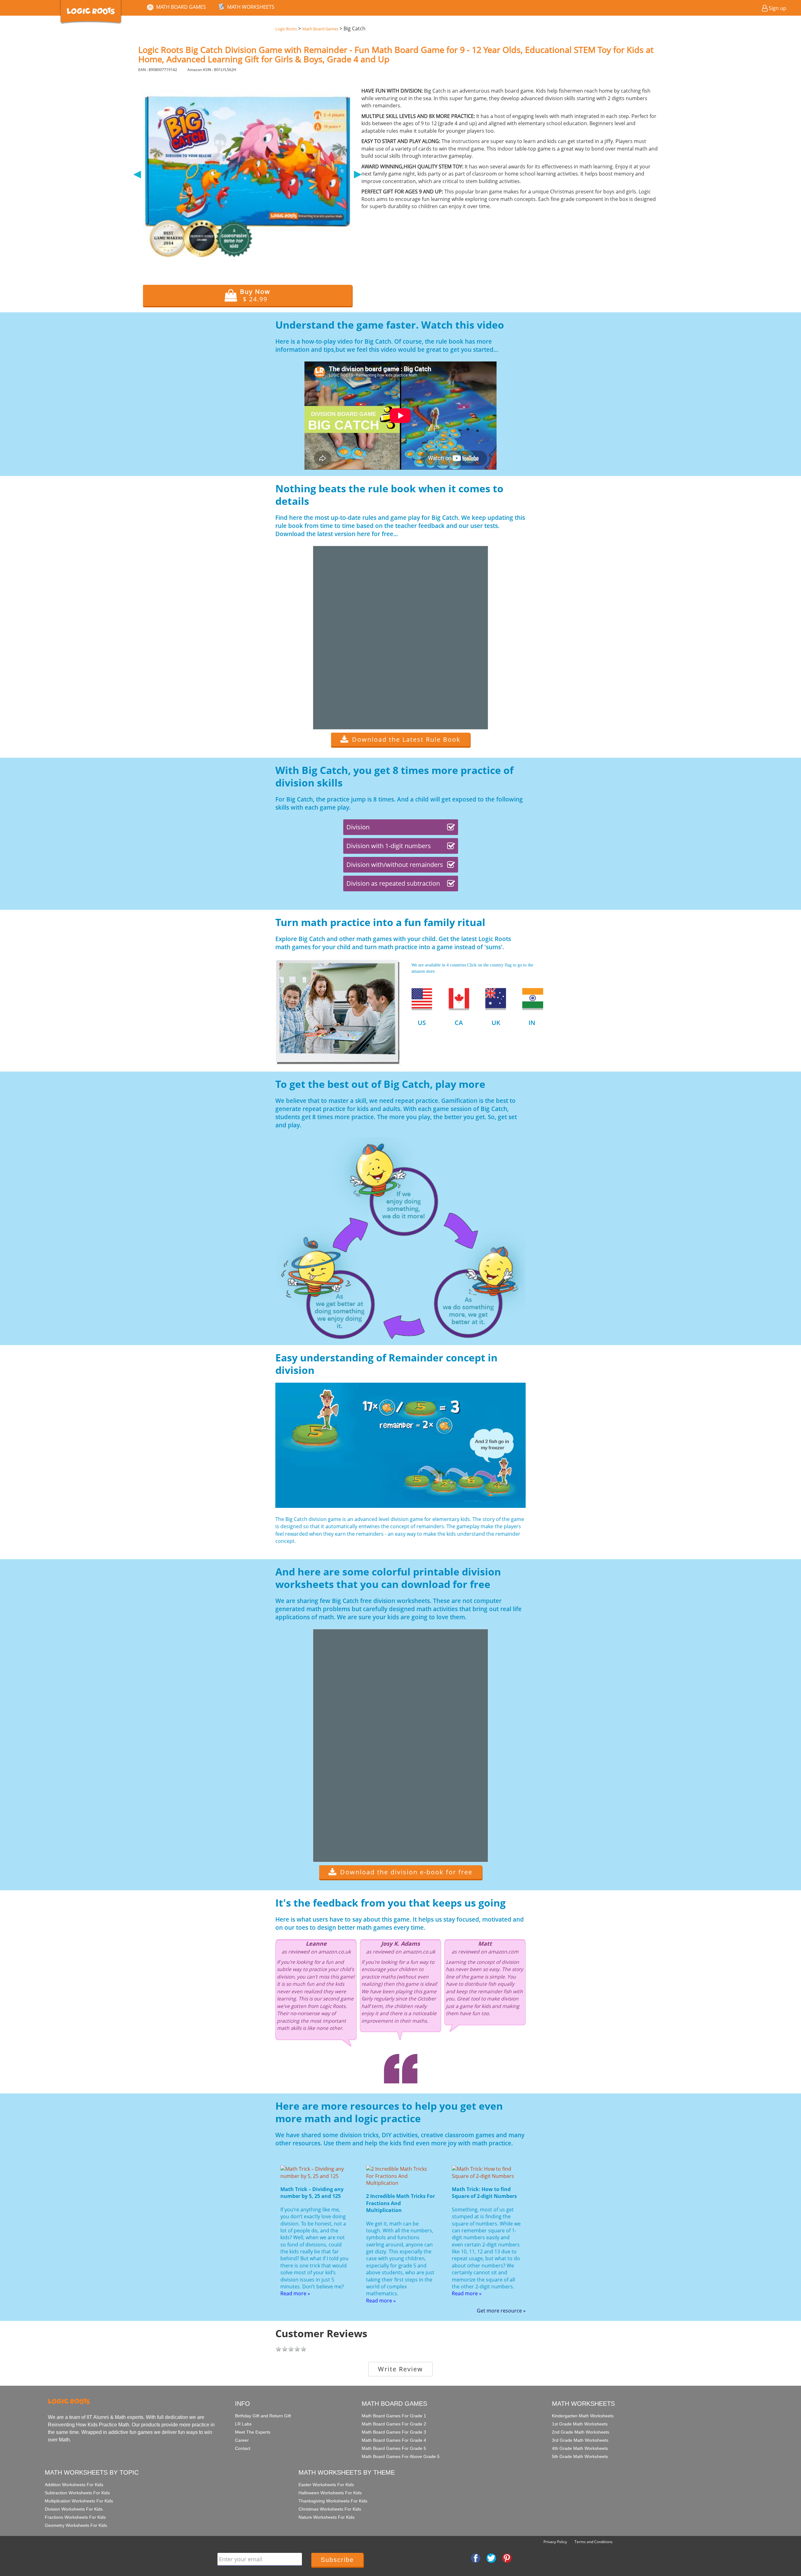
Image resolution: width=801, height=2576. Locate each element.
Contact (243, 2448)
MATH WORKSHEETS (251, 7)
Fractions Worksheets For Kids (75, 2517)
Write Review (400, 2369)
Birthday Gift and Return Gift (263, 2416)
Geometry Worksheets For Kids (76, 2525)
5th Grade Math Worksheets (580, 2456)
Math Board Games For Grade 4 (394, 2440)
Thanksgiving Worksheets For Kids (333, 2501)
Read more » (295, 2293)
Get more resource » (501, 2311)
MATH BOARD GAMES (181, 7)
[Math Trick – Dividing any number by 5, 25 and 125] (315, 2172)
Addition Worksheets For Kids (74, 2485)
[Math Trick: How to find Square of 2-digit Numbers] (486, 2172)
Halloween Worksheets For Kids (330, 2493)
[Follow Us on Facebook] (476, 2558)
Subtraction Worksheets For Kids (77, 2493)
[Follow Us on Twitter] (491, 2558)
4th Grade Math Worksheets (580, 2448)
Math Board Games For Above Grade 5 (401, 2456)
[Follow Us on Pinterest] (507, 2558)
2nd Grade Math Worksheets (581, 2432)
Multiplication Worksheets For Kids (79, 2501)
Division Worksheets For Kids (74, 2509)
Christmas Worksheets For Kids (330, 2509)
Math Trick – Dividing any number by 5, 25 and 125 (312, 2193)
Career (242, 2440)
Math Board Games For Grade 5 (394, 2448)
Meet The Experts (253, 2432)
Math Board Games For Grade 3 (394, 2432)
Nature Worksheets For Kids (327, 2517)
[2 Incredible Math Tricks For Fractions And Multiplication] (400, 2175)
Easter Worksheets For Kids (326, 2485)
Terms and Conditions (594, 2542)
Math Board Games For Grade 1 (394, 2416)
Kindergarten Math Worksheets (583, 2416)
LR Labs (243, 2424)
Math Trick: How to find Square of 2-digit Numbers (484, 2193)
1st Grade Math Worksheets (580, 2424)
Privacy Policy (555, 2542)
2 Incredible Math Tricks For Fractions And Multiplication (400, 2203)
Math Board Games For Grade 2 (394, 2424)
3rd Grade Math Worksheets (580, 2440)
